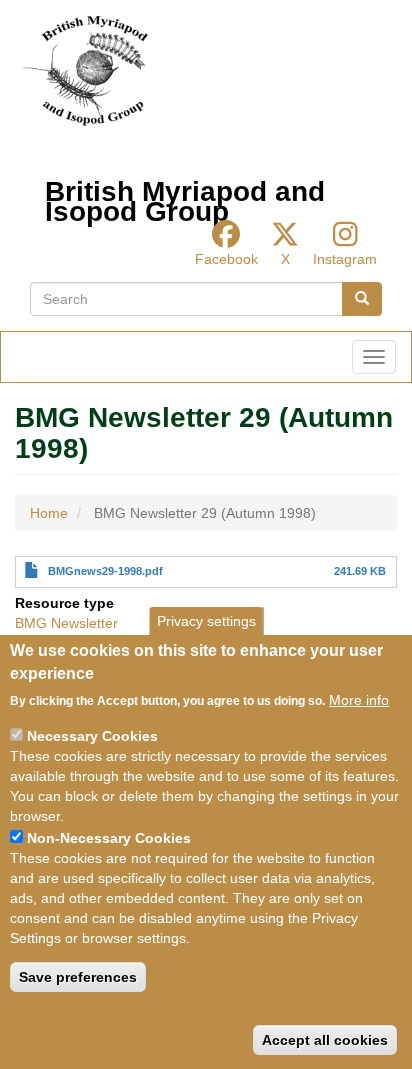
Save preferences (78, 977)
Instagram (345, 259)
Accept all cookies (325, 1040)
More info (359, 700)
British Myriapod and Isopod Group (185, 196)
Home (49, 513)
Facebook (226, 259)
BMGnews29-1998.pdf (105, 571)
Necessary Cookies (92, 736)
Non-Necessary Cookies (109, 838)
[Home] (85, 71)
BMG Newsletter (66, 623)
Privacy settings (206, 621)
